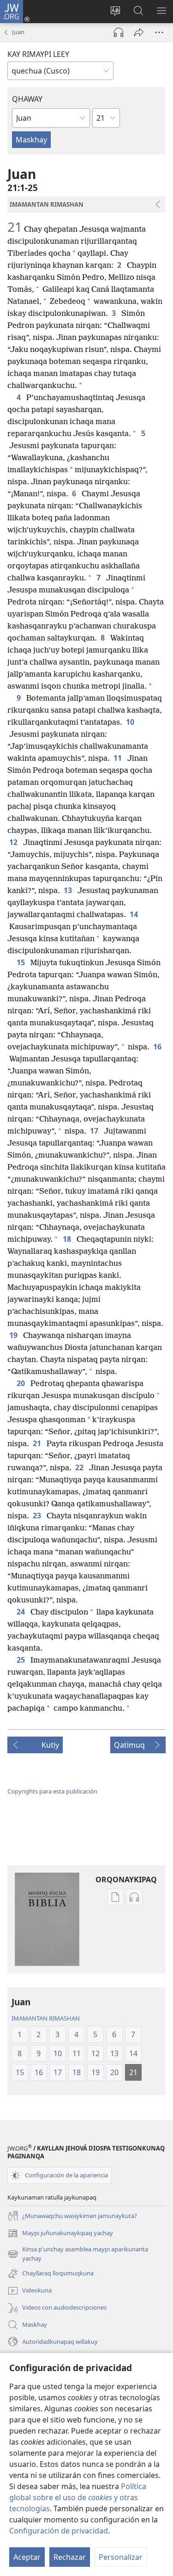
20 (22, 1383)
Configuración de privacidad (59, 2531)
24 (22, 1612)
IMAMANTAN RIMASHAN (46, 2018)
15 (22, 962)
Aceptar (27, 2557)
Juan (18, 32)
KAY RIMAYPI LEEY (38, 54)
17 (95, 1131)
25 (22, 1660)
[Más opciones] (159, 32)
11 (119, 758)
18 (68, 1239)
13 (69, 890)
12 (14, 842)
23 (38, 1516)
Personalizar (121, 2557)
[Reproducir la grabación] (119, 32)
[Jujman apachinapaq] (139, 32)
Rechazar (70, 2557)
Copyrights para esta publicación (52, 1791)
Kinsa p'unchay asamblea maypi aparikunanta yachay (78, 2254)
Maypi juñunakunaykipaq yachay (60, 2234)
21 (15, 227)
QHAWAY (27, 99)
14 (135, 914)
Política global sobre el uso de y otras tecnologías (78, 2497)
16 (158, 1047)
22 (80, 1467)
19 (14, 1335)
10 (131, 722)
